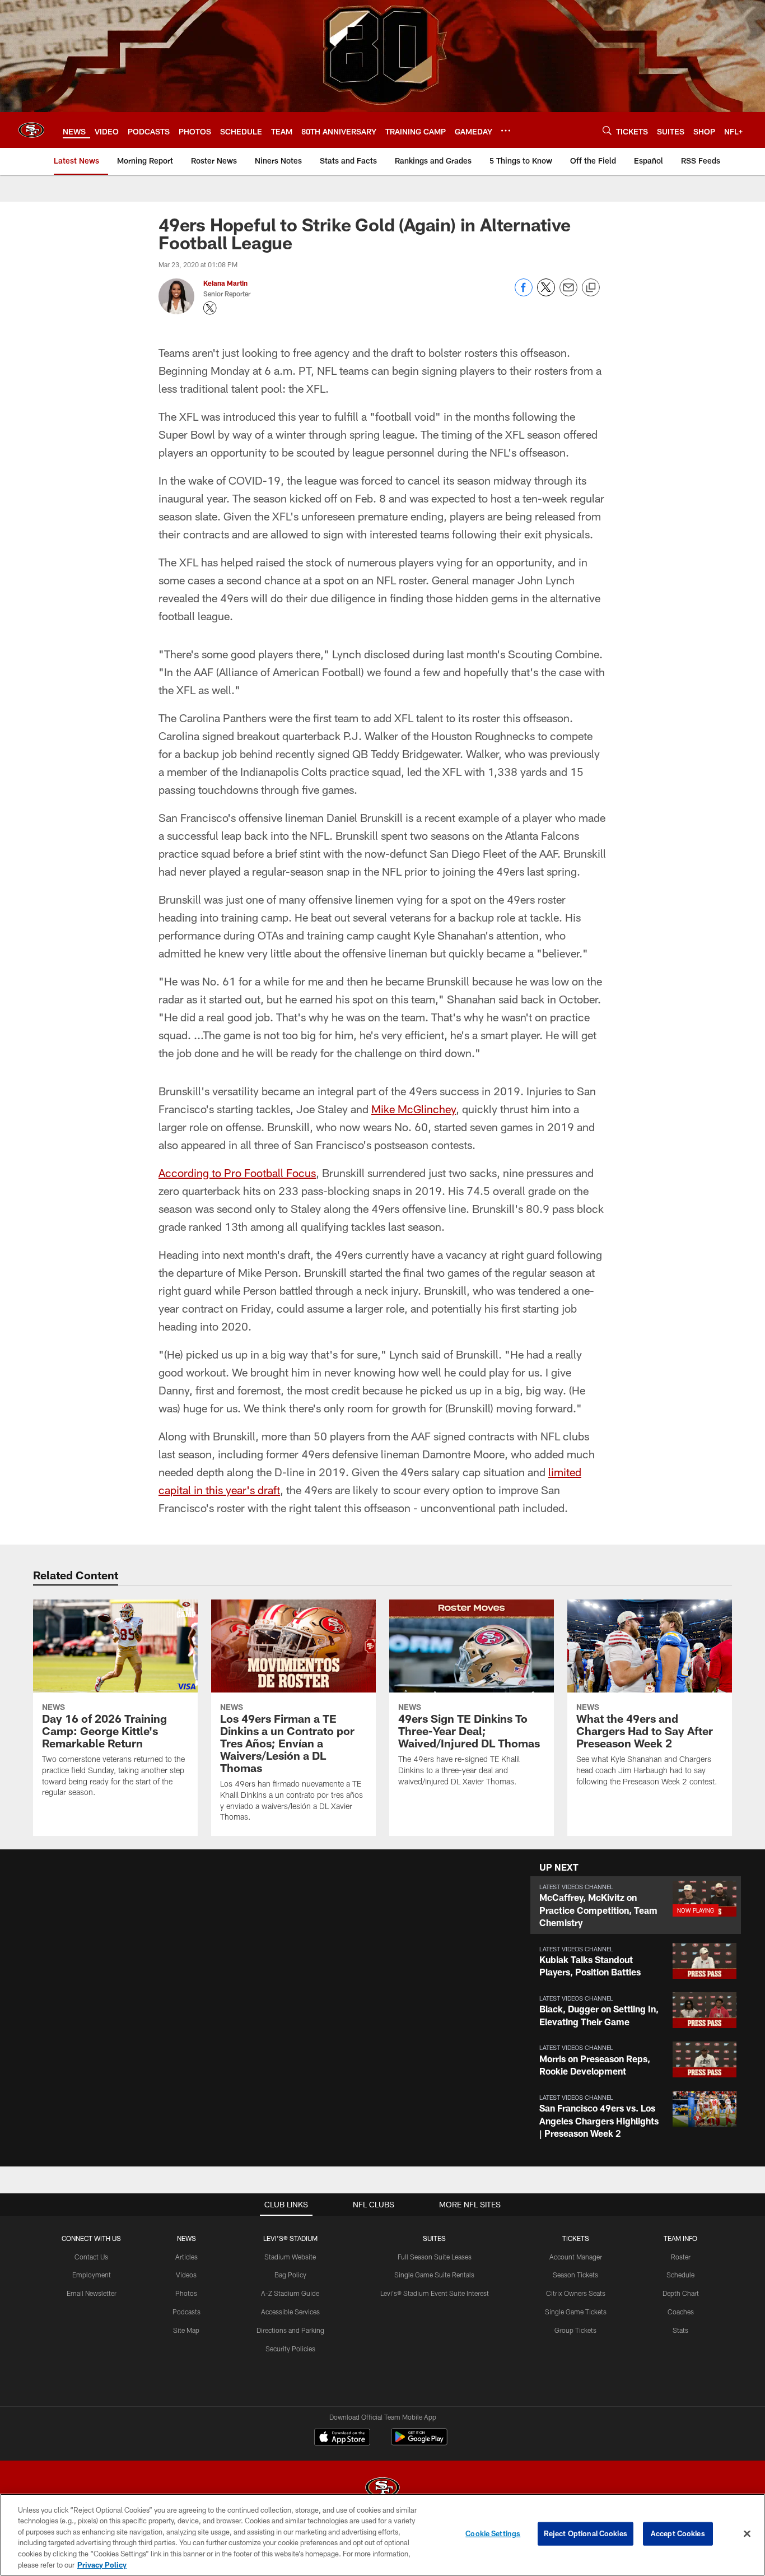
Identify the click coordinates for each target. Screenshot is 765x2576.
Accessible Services (290, 2312)
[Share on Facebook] (524, 293)
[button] (636, 1905)
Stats (680, 2330)
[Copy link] (591, 288)
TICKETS (576, 2238)
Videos (186, 2275)
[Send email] (568, 293)
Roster (681, 2257)
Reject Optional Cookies (586, 2533)
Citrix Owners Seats (576, 2293)
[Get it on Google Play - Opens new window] (419, 2442)
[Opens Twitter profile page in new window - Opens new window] (210, 308)
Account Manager (576, 2257)
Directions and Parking (290, 2330)
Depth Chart (681, 2293)
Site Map (186, 2330)
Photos (186, 2293)
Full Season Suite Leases (435, 2257)
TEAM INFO (680, 2238)
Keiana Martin (225, 283)
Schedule (680, 2275)
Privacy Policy (102, 2564)
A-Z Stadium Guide (290, 2293)
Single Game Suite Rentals (434, 2275)
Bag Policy (290, 2275)
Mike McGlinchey (414, 1109)
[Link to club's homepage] (31, 130)
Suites (434, 2238)
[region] (382, 2535)
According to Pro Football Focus (237, 1173)
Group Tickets (575, 2330)
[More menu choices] (506, 131)
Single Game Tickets (576, 2312)
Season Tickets (575, 2275)
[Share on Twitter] (546, 293)
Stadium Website (290, 2257)
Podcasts (186, 2312)
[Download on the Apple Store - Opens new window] (342, 2438)
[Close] (747, 2534)
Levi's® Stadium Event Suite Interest (435, 2293)
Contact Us (91, 2257)
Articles (186, 2257)
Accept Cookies (678, 2533)
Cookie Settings (493, 2533)
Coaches (681, 2312)
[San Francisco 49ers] (382, 2489)
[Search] (607, 130)
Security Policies (290, 2349)
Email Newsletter (92, 2293)
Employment (92, 2275)
